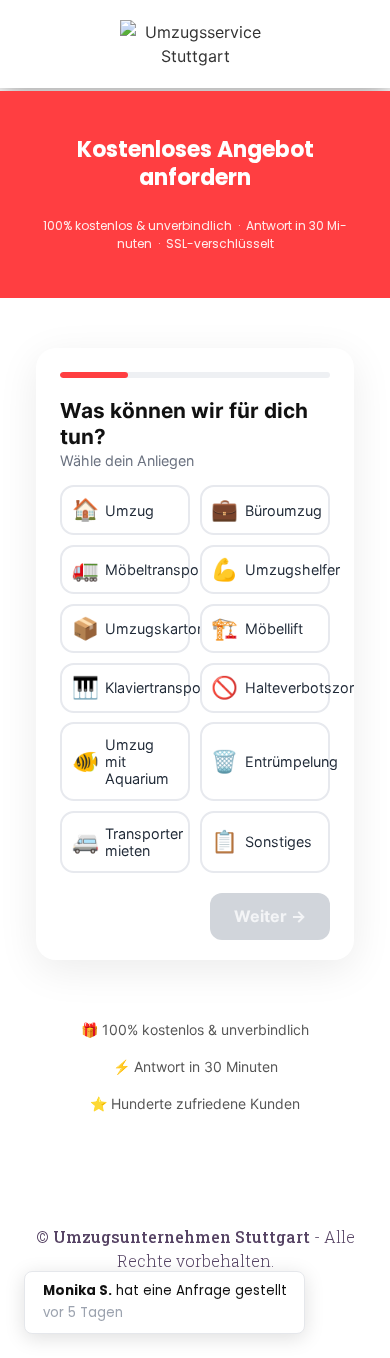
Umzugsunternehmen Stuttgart (181, 1236)
